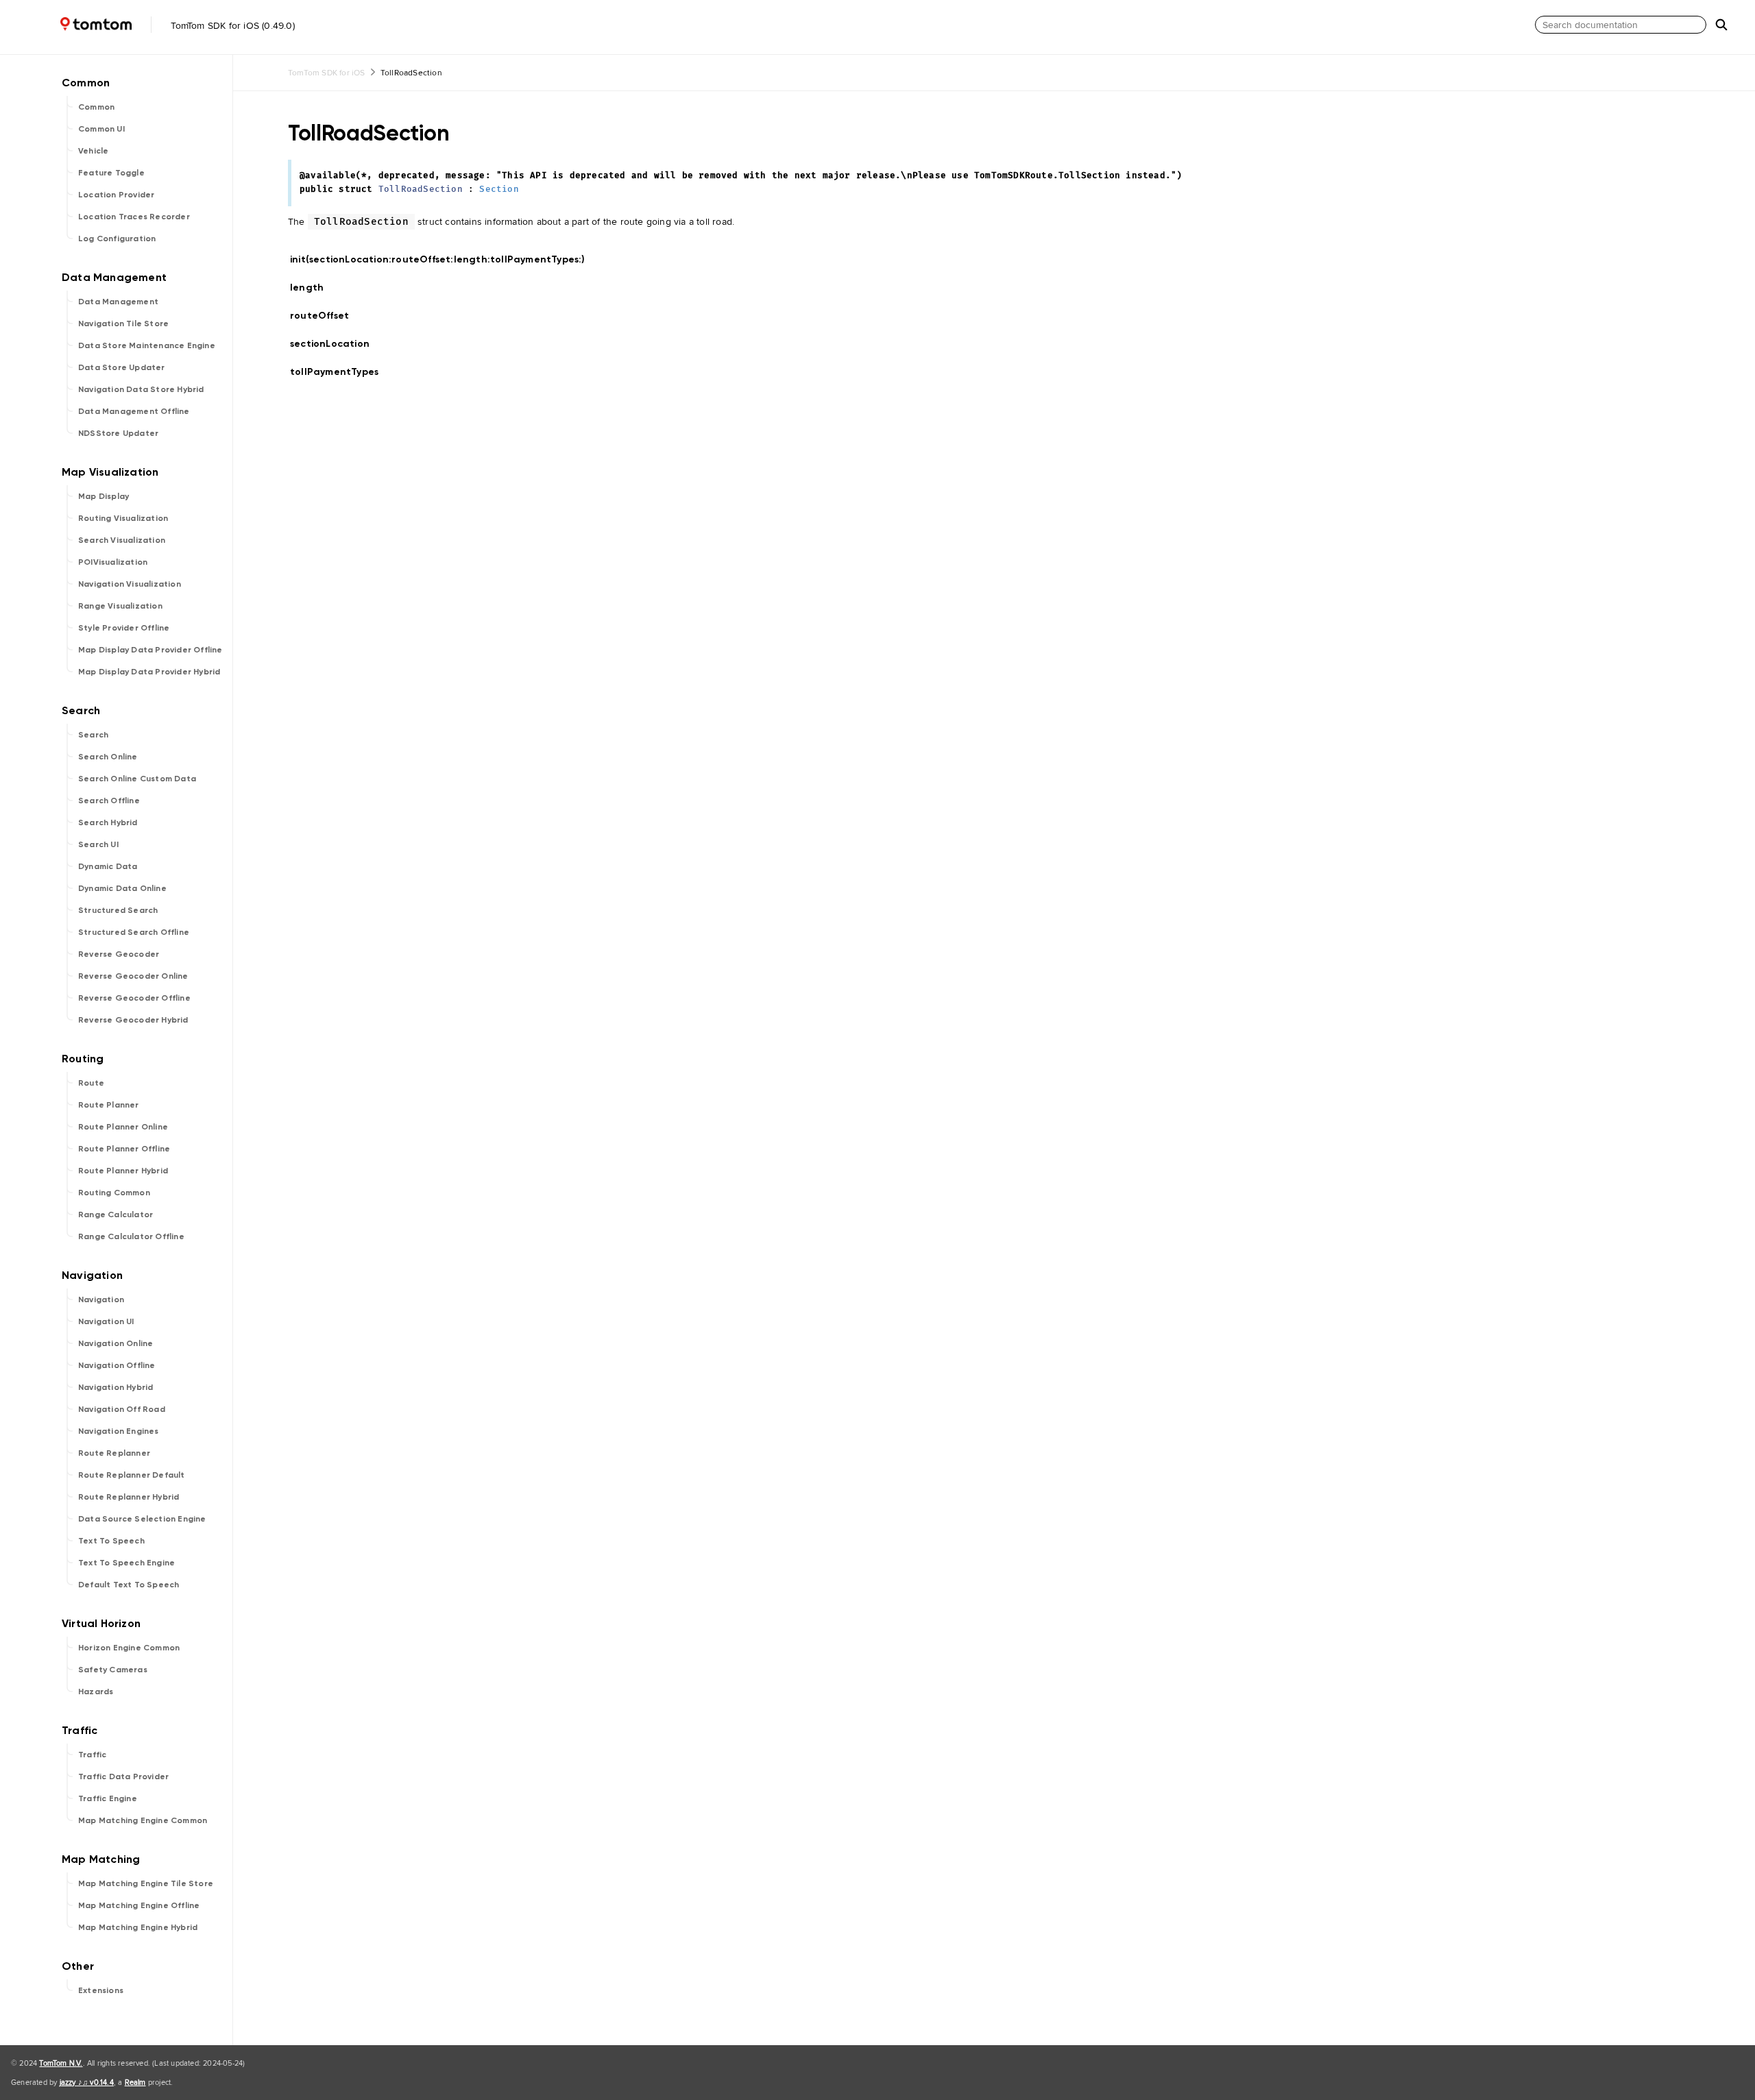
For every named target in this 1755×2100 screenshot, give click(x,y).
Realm (135, 2082)
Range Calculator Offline (131, 1236)
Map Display (104, 496)
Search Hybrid (108, 822)
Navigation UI (106, 1321)
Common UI (101, 129)
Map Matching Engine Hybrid (138, 1927)
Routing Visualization (123, 518)
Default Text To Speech (129, 1585)
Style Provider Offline (124, 628)
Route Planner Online (123, 1127)
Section (499, 190)
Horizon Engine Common (129, 1648)
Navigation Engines (119, 1431)
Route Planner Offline (124, 1149)
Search (93, 735)
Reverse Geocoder (119, 954)
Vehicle (93, 151)
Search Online (108, 757)
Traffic (92, 1755)
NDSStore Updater (118, 433)
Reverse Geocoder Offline (134, 998)
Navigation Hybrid (116, 1387)
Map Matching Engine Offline (139, 1905)
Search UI (98, 844)
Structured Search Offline (134, 932)
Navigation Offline (117, 1365)
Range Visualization (120, 606)
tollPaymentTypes (340, 372)
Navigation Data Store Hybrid (141, 389)
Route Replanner (114, 1453)
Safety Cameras (113, 1670)
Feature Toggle (111, 173)
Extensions (101, 1990)
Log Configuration (117, 239)
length (313, 288)
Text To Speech (111, 1541)
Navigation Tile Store (123, 323)
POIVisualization (113, 562)
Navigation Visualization (130, 584)
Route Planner (109, 1105)
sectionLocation (336, 344)
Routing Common (114, 1193)
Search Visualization (122, 540)
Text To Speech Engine (126, 1563)
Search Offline (109, 801)
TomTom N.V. (61, 2063)
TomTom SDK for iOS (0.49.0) (231, 25)
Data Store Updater (122, 367)
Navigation (101, 1299)
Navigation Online (116, 1343)
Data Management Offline (134, 411)
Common (96, 107)
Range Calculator (116, 1214)
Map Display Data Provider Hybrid (149, 672)
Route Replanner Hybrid (129, 1497)
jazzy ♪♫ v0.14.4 (87, 2082)
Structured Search (118, 910)
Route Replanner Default (132, 1475)
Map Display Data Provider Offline (150, 650)
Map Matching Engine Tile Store (146, 1883)
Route (91, 1083)
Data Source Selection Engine (142, 1519)
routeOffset (325, 316)
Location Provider (116, 195)
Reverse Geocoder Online (133, 976)
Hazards (96, 1692)
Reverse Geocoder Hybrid (133, 1020)
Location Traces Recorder (134, 217)
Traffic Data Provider (123, 1777)
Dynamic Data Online (122, 888)
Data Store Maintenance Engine (147, 345)
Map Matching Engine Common (143, 1820)
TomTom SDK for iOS (327, 72)
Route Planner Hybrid (123, 1171)
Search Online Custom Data (137, 779)
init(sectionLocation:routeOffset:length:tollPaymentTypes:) (444, 259)
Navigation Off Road (122, 1409)
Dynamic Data (108, 866)
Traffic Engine (108, 1798)
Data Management (118, 302)
